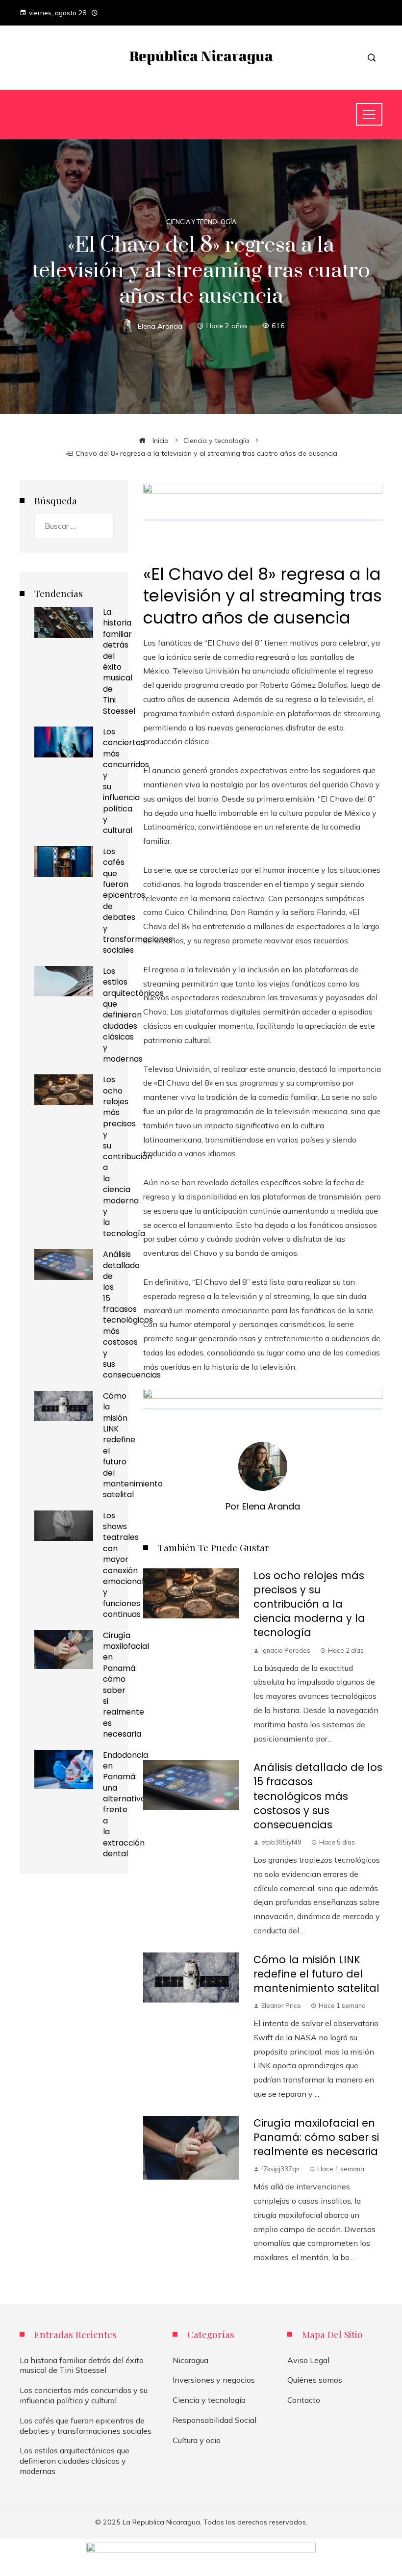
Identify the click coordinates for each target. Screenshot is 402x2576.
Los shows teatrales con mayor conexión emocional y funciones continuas (123, 1565)
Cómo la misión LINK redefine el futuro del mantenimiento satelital (316, 1974)
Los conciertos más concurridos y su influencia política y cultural (84, 2395)
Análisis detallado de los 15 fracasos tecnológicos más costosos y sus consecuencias (318, 1796)
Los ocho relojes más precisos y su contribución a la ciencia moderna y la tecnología (309, 1604)
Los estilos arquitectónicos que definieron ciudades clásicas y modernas (133, 1015)
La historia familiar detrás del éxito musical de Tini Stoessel (119, 662)
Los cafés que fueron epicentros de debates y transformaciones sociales (138, 901)
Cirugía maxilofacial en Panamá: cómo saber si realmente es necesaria (316, 2137)
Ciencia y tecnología (201, 222)
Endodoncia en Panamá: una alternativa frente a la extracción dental (126, 1805)
